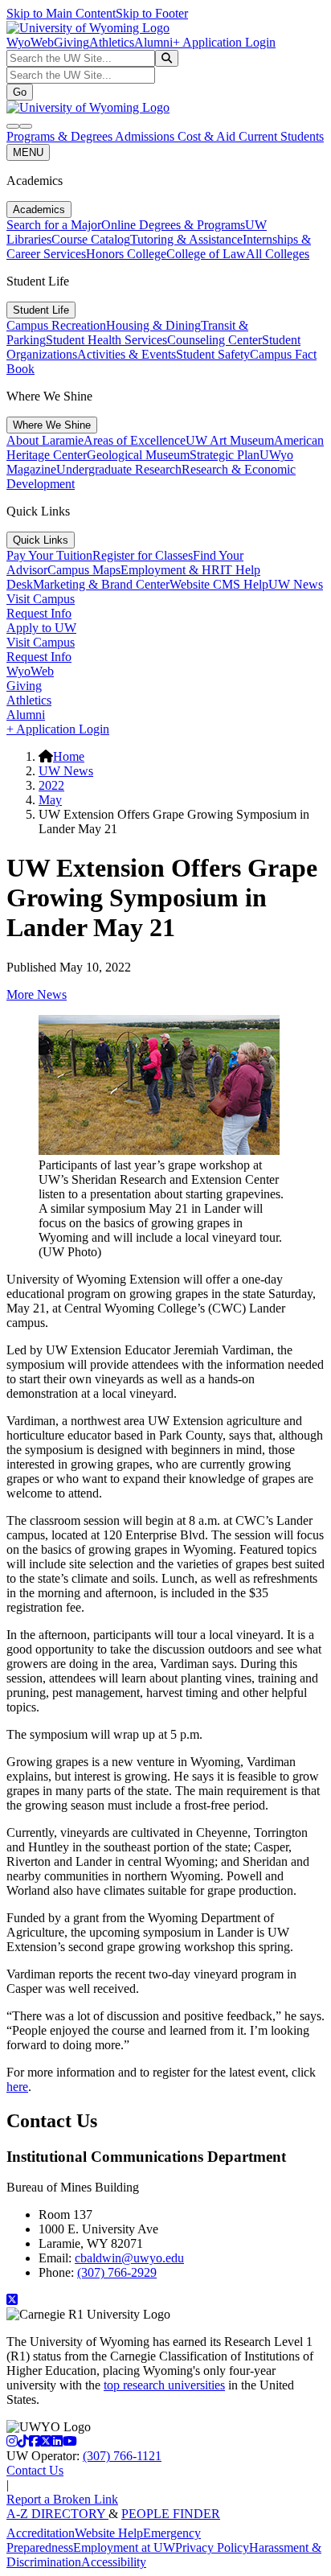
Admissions (146, 136)
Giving (72, 42)
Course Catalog (91, 239)
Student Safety (213, 354)
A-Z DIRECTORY (57, 2514)
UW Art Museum (230, 440)
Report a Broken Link (62, 2499)
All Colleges (278, 254)
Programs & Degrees (61, 136)
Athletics (112, 42)
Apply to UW (41, 628)
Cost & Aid (208, 136)
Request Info (39, 613)
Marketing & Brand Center (101, 584)
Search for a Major (54, 225)
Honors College (126, 254)
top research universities (164, 2385)
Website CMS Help (219, 584)
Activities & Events (127, 354)
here (17, 2087)
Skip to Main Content (61, 13)
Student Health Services (106, 340)
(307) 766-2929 (117, 2272)
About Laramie (45, 440)
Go (20, 92)
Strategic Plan (225, 455)
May (50, 800)
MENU (28, 152)
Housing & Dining (153, 325)
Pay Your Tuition (49, 555)
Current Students (281, 136)
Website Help (109, 2533)
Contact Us (35, 2470)
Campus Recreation (56, 325)
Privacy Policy (212, 2547)
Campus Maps (84, 570)
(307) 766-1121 (122, 2456)
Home (69, 756)
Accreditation (41, 2533)
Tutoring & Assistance (186, 239)
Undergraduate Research (119, 469)
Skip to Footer (152, 13)
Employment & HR (170, 570)
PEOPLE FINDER (171, 2514)
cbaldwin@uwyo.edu (129, 2258)
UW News (296, 584)
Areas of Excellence (135, 440)
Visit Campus (41, 599)
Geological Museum (138, 455)
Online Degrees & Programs (173, 225)
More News (37, 994)
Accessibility (114, 2562)
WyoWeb (30, 42)
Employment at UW (124, 2547)
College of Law (206, 254)
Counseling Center (215, 340)
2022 (51, 785)
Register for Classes (143, 555)
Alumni (153, 42)
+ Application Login (224, 42)
